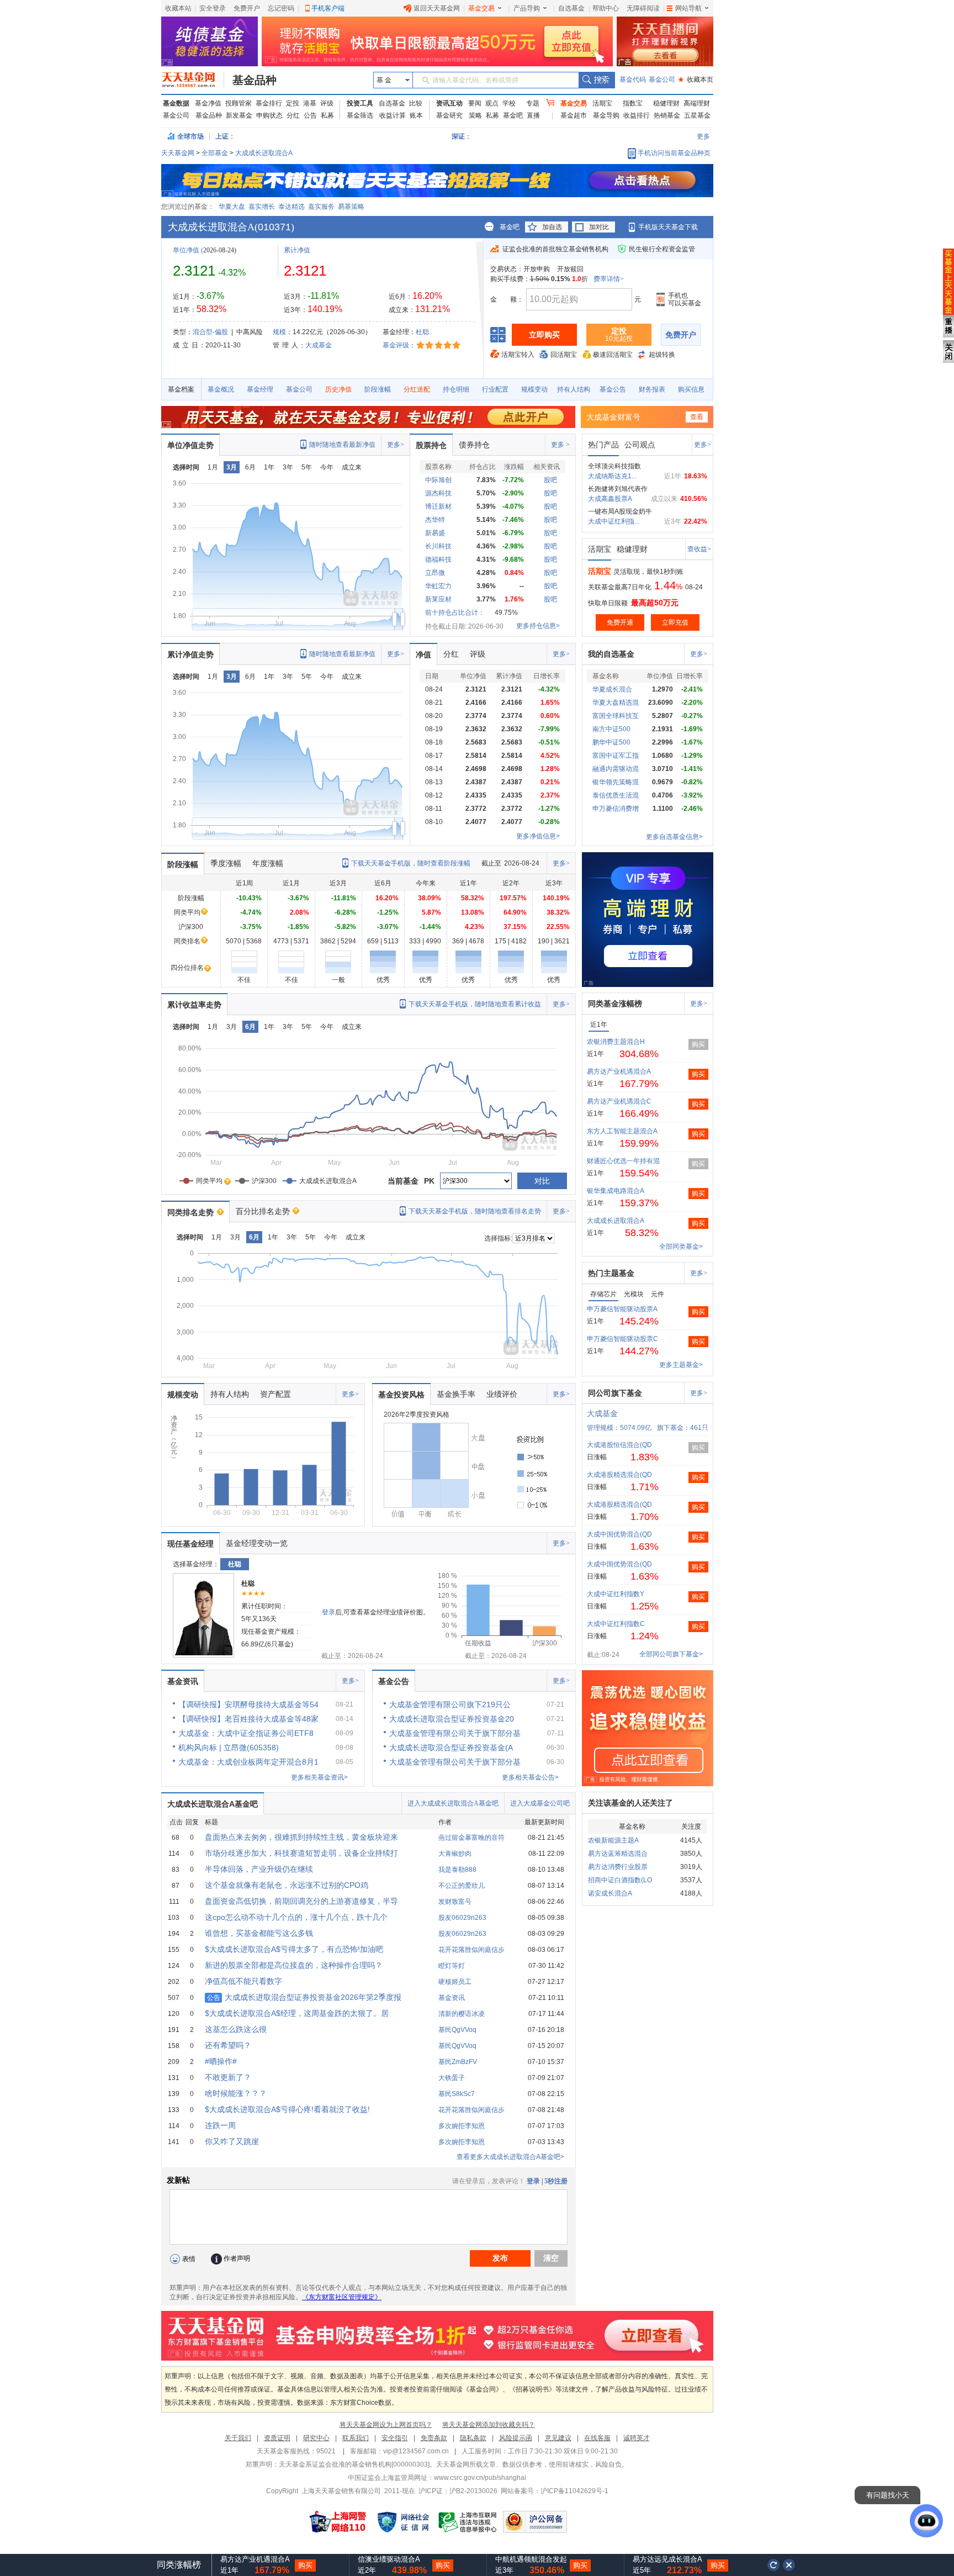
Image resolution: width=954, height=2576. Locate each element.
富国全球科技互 (616, 716)
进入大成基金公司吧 (540, 1803)
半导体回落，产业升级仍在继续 (259, 1869)
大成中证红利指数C (616, 1624)
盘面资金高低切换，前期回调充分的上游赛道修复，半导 (301, 1901)
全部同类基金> (681, 1247)
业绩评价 (502, 1394)
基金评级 (396, 345)
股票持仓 (431, 445)
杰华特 (435, 520)
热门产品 (603, 445)
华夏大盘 (232, 207)
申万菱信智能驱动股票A (622, 1309)
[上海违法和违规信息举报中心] (468, 2522)
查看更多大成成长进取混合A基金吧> (510, 2157)
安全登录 (213, 8)
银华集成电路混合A (616, 1191)
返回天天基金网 (437, 8)
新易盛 (435, 533)
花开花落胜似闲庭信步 (471, 1950)
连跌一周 (220, 2125)
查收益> (699, 549)
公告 (310, 115)
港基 (310, 103)
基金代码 (633, 80)
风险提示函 (516, 2438)
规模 (279, 332)
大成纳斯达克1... (612, 476)
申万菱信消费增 (616, 809)
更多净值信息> (538, 836)
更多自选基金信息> (674, 837)
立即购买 (544, 335)
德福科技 (438, 559)
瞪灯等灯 (452, 1966)
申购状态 (269, 115)
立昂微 (435, 573)
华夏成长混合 (612, 689)
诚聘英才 (637, 2438)
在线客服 (597, 2438)
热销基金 (667, 115)
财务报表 (652, 389)
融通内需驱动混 (616, 769)
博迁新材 (438, 506)
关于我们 (238, 2438)
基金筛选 (360, 115)
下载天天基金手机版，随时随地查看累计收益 (475, 1004)
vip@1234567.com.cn (416, 2451)
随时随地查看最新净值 (342, 445)
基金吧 (513, 115)
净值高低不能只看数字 (243, 1981)
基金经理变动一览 (257, 1543)
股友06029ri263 (462, 1918)
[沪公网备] (535, 2522)
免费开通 (620, 622)
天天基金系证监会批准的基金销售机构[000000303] (354, 2464)
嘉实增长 (262, 207)
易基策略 (351, 207)
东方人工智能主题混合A (622, 1131)
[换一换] (773, 2565)
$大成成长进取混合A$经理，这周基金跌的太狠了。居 (297, 2013)
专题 (533, 103)
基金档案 (181, 389)
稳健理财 (666, 103)
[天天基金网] (193, 80)
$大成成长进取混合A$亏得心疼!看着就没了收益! (287, 2109)
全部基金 (215, 153)
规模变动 (534, 389)
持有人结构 (574, 389)
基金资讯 (183, 1681)
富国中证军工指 (616, 756)
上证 (222, 136)
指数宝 (633, 103)
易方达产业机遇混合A (619, 1071)
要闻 (475, 103)
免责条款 (434, 2438)
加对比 (599, 227)
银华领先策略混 (616, 782)
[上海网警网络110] (338, 2522)
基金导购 (606, 115)
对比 (542, 1181)
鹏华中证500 (611, 742)
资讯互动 (449, 103)
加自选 (552, 227)
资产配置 (275, 1394)
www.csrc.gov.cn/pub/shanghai (480, 2478)
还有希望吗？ (228, 2045)
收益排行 (637, 115)
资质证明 (277, 2438)
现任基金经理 (190, 1544)
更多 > (560, 445)
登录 (328, 1612)
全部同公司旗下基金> (671, 1654)
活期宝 (602, 103)
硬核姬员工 (455, 1982)
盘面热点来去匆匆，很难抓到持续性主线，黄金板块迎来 (301, 1837)
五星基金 (697, 115)
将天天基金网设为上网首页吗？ (386, 2425)
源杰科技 (438, 493)
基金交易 (481, 8)
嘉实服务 (321, 207)
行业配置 (495, 389)
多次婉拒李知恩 (462, 2126)
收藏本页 (696, 80)
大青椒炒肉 (455, 1854)
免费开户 (247, 8)
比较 (416, 103)
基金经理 (260, 389)
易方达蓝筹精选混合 (618, 1854)
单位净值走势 (190, 445)
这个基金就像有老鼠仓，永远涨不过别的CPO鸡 (287, 1885)
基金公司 (662, 80)
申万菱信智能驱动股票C (622, 1339)
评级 (327, 103)
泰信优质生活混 (616, 795)
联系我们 (356, 2438)
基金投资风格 (401, 1395)
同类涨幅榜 (179, 2565)
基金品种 (255, 80)
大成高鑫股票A (610, 499)
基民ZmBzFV (458, 2062)
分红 (293, 115)
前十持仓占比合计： (455, 613)
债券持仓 (474, 445)
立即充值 (675, 622)
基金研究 (449, 115)
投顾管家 (239, 103)
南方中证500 (611, 729)
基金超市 (574, 115)
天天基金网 (178, 153)
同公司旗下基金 (615, 1393)
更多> (396, 445)
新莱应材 (438, 599)
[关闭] (789, 2565)
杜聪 (422, 332)
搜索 (597, 80)
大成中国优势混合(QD (619, 1534)
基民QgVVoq (457, 2030)
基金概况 (221, 389)
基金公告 (613, 389)
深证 (462, 136)
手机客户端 (328, 8)
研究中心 (316, 2438)
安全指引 (395, 2438)
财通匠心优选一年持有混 (623, 1161)
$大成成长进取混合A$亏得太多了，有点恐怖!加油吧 (294, 1949)
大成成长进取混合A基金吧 (213, 1804)
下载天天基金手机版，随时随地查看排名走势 (475, 1211)
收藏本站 (178, 8)
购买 (698, 1044)
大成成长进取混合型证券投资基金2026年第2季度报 (304, 1997)
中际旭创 (438, 480)
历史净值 (338, 389)
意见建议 (558, 2438)
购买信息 (691, 389)
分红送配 (417, 389)
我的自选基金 (611, 654)
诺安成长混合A (610, 1893)
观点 (492, 103)
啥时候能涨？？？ (236, 2093)
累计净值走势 (190, 654)
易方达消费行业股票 (618, 1867)
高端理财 (697, 103)
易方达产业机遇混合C (619, 1101)
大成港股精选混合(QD (619, 1475)
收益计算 (393, 115)
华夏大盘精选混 (616, 703)
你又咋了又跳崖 (232, 2141)
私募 (327, 115)
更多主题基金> (681, 1365)
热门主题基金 (611, 1273)
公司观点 (640, 445)
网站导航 (688, 8)
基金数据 (176, 103)
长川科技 (438, 546)
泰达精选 (291, 207)
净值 (423, 654)
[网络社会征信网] (403, 2522)
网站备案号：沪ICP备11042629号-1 (555, 2491)
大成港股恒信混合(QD (619, 1445)
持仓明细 (456, 389)
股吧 (550, 480)
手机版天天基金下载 (668, 227)
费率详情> (609, 279)
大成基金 (319, 345)
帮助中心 (606, 8)
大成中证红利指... (614, 521)
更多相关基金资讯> (319, 1777)
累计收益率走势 (194, 1005)
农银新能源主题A (613, 1840)
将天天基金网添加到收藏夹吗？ (489, 2425)
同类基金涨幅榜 (615, 1004)
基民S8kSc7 (457, 2094)
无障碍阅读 (643, 8)
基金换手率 (456, 1394)
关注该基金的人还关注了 (630, 1803)
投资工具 (360, 103)
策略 (475, 115)
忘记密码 (281, 8)
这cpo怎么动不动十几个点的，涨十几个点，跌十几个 (296, 1917)
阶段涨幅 (378, 389)
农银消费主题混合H (616, 1042)
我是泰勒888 (457, 1870)
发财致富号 (455, 1902)
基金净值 (208, 103)
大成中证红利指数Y (616, 1594)
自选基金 (571, 8)
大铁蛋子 (452, 2078)
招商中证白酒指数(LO (620, 1880)
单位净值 (186, 250)
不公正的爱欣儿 (462, 1886)
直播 (533, 115)
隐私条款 (473, 2438)
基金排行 (269, 103)
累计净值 (297, 250)
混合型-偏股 (210, 332)
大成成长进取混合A (264, 153)
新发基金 (239, 115)
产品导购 (527, 8)
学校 (509, 103)
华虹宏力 (438, 586)
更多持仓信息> (538, 626)
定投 (293, 103)
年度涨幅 (268, 863)
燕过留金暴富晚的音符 (471, 1838)
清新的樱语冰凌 (462, 2014)
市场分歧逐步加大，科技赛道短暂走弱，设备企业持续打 (301, 1853)
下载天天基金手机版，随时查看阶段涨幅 (411, 863)
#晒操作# (221, 2061)
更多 (703, 136)
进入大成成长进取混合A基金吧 (453, 1803)
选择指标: (498, 1238)
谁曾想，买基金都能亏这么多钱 (259, 1933)
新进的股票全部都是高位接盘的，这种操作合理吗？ (294, 1965)
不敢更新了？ (228, 2077)
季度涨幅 (226, 863)
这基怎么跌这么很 (236, 2029)
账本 (416, 115)
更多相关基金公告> (530, 1777)
